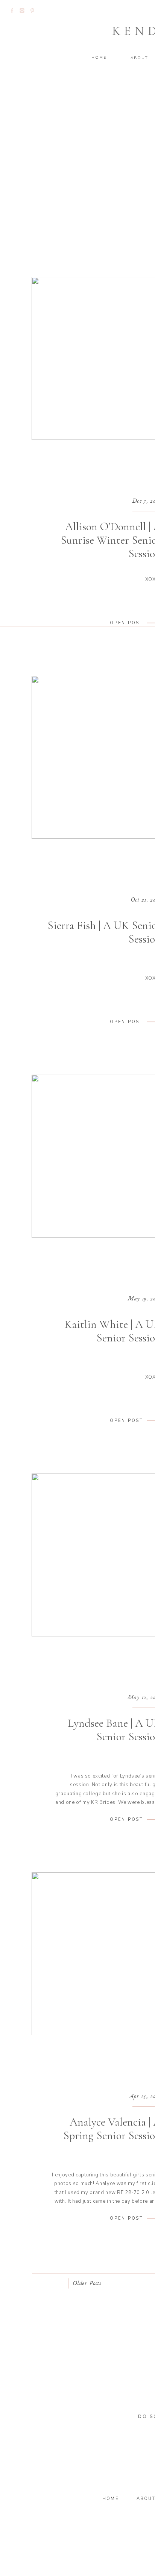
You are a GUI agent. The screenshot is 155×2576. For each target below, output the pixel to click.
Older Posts (87, 2284)
